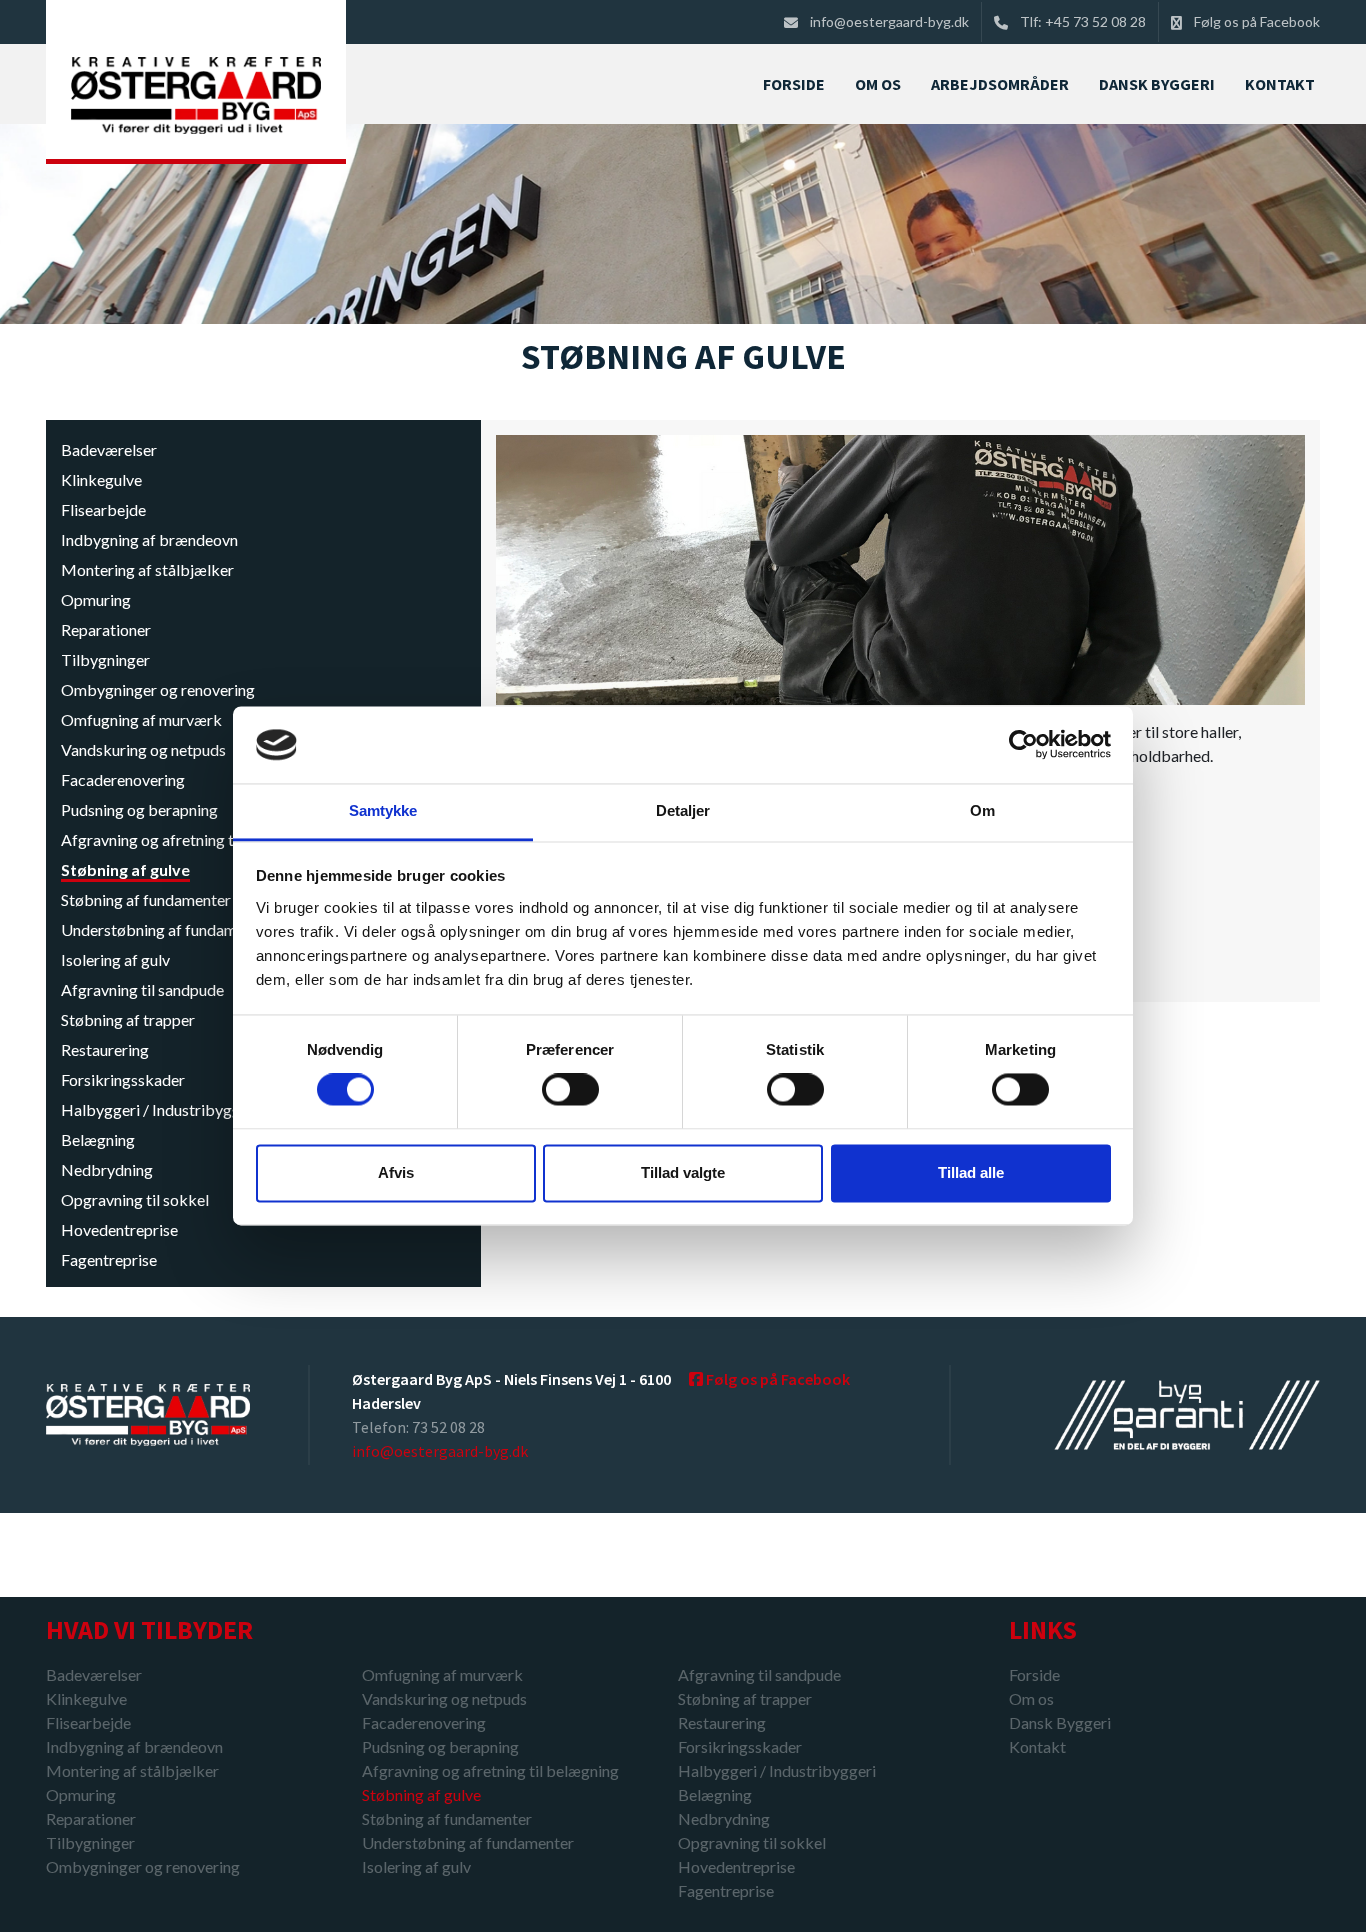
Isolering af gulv (115, 959)
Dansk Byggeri (1060, 1722)
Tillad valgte (683, 1172)
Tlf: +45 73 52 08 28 (1083, 21)
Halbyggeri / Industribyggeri (160, 1109)
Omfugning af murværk (141, 719)
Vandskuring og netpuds (143, 749)
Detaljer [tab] (683, 810)
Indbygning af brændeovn (149, 539)
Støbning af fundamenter (146, 899)
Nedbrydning (107, 1169)
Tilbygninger (105, 659)
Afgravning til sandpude (142, 989)
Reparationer (106, 629)
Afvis (396, 1172)
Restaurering (105, 1049)
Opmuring (96, 599)
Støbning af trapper (128, 1019)
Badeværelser (109, 449)
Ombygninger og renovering (158, 689)
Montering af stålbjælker (147, 569)
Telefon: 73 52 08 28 (418, 1427)
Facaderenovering (123, 779)
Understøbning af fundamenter (167, 929)
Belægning (98, 1139)
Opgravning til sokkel (135, 1199)
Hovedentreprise (119, 1229)
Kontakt (1037, 1747)
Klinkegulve (101, 479)
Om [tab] (982, 810)
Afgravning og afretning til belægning (189, 839)
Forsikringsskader (123, 1079)
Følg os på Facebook (1257, 21)
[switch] (570, 1090)
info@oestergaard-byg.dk (889, 21)
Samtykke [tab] (383, 810)
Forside (1034, 1674)
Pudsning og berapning (139, 809)
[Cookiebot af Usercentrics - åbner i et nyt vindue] (1023, 745)
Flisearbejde (103, 509)
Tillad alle (971, 1172)
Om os (1031, 1698)
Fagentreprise (109, 1259)
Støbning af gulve (125, 869)
